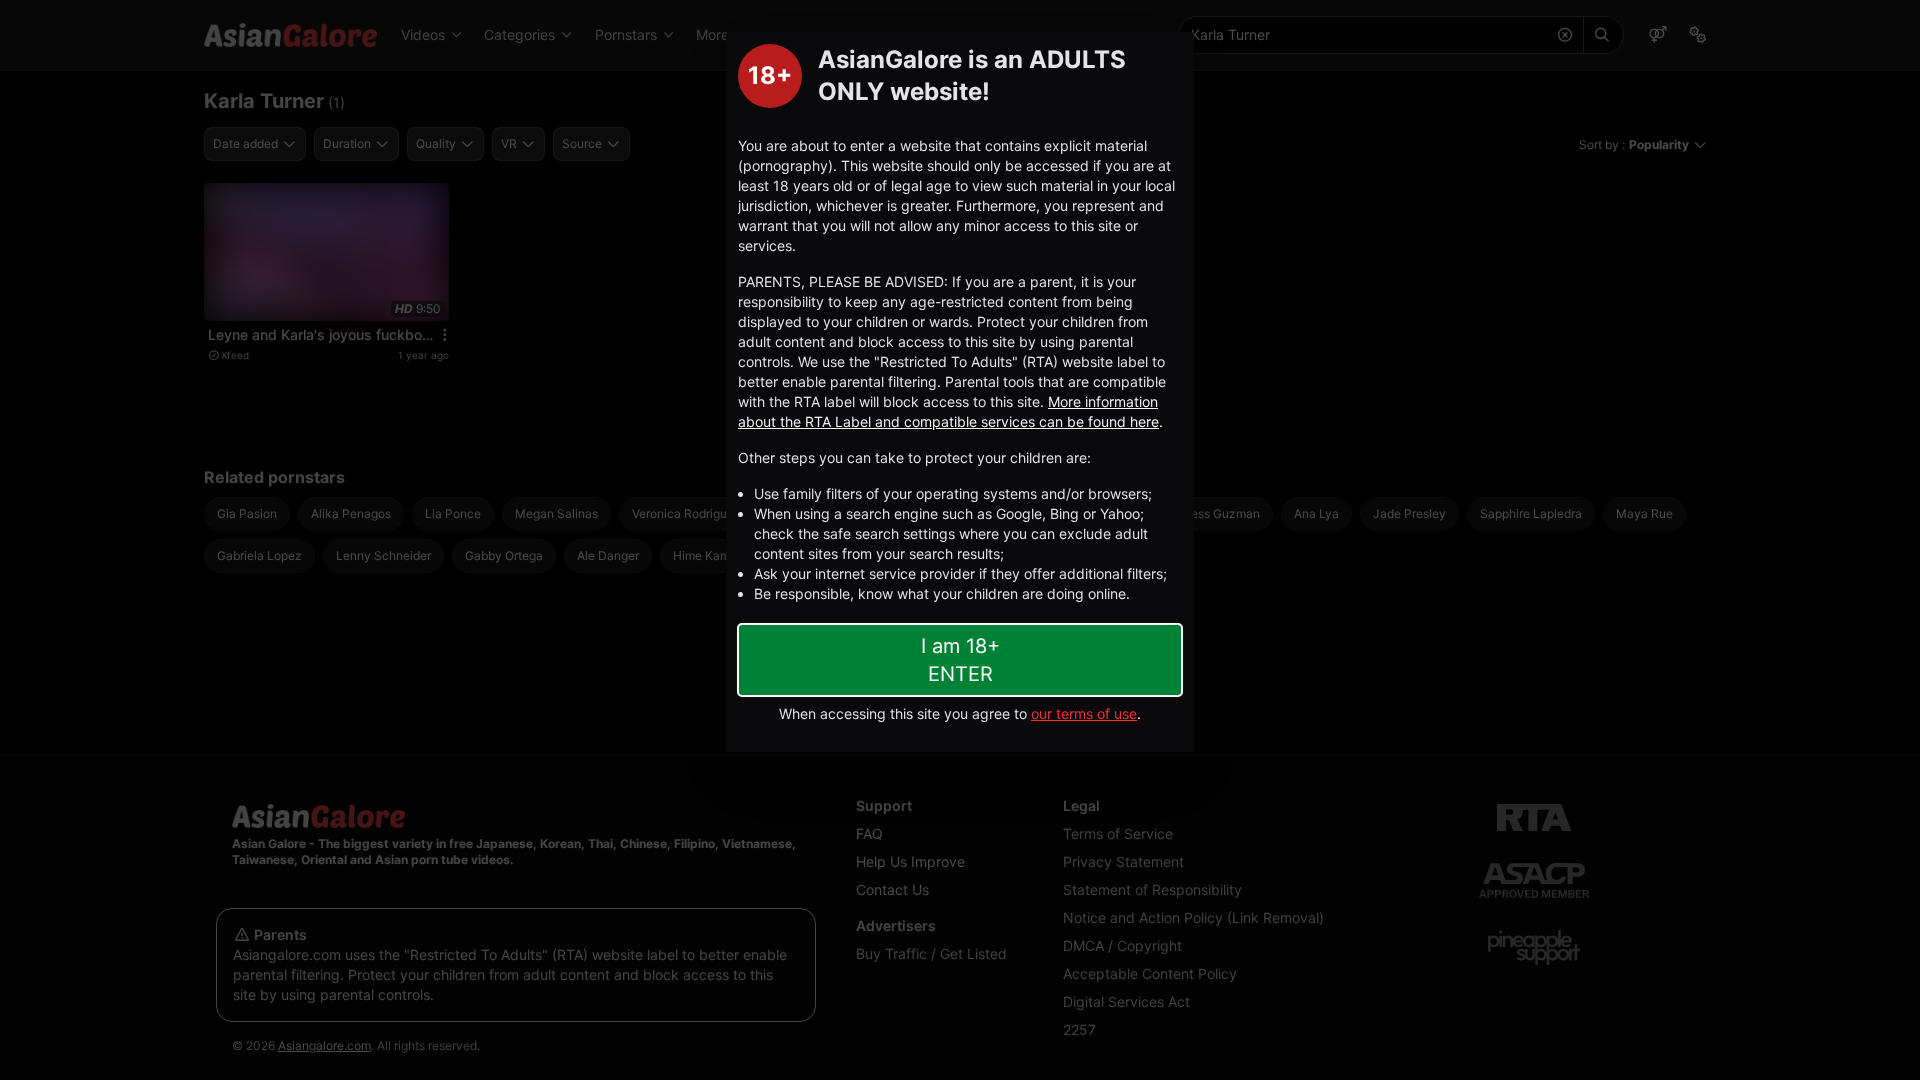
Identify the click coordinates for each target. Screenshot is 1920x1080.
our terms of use (1084, 713)
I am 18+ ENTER (960, 660)
